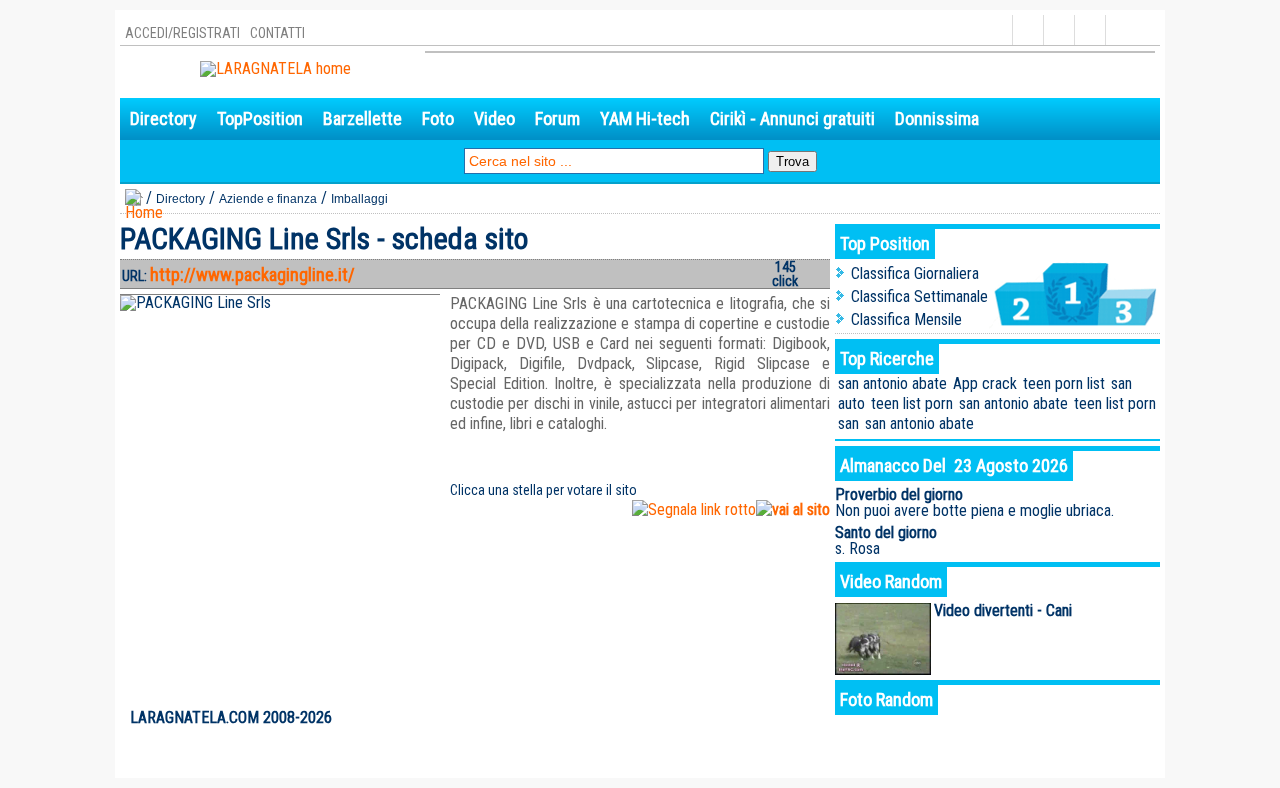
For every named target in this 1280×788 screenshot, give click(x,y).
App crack (985, 383)
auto (851, 403)
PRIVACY (1076, 718)
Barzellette (362, 118)
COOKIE (1129, 718)
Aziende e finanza (268, 199)
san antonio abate (892, 383)
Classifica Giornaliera (915, 273)
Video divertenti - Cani (1003, 610)
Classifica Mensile (906, 319)
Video (494, 118)
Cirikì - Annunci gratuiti (792, 118)
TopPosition (260, 118)
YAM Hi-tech (645, 118)
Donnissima (937, 118)
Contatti (277, 33)
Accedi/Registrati (182, 33)
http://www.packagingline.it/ (252, 274)
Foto (438, 118)
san (1121, 383)
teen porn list (1064, 383)
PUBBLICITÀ (1010, 718)
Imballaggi (359, 199)
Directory (163, 118)
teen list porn (912, 403)
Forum (557, 118)
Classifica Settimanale (919, 296)
